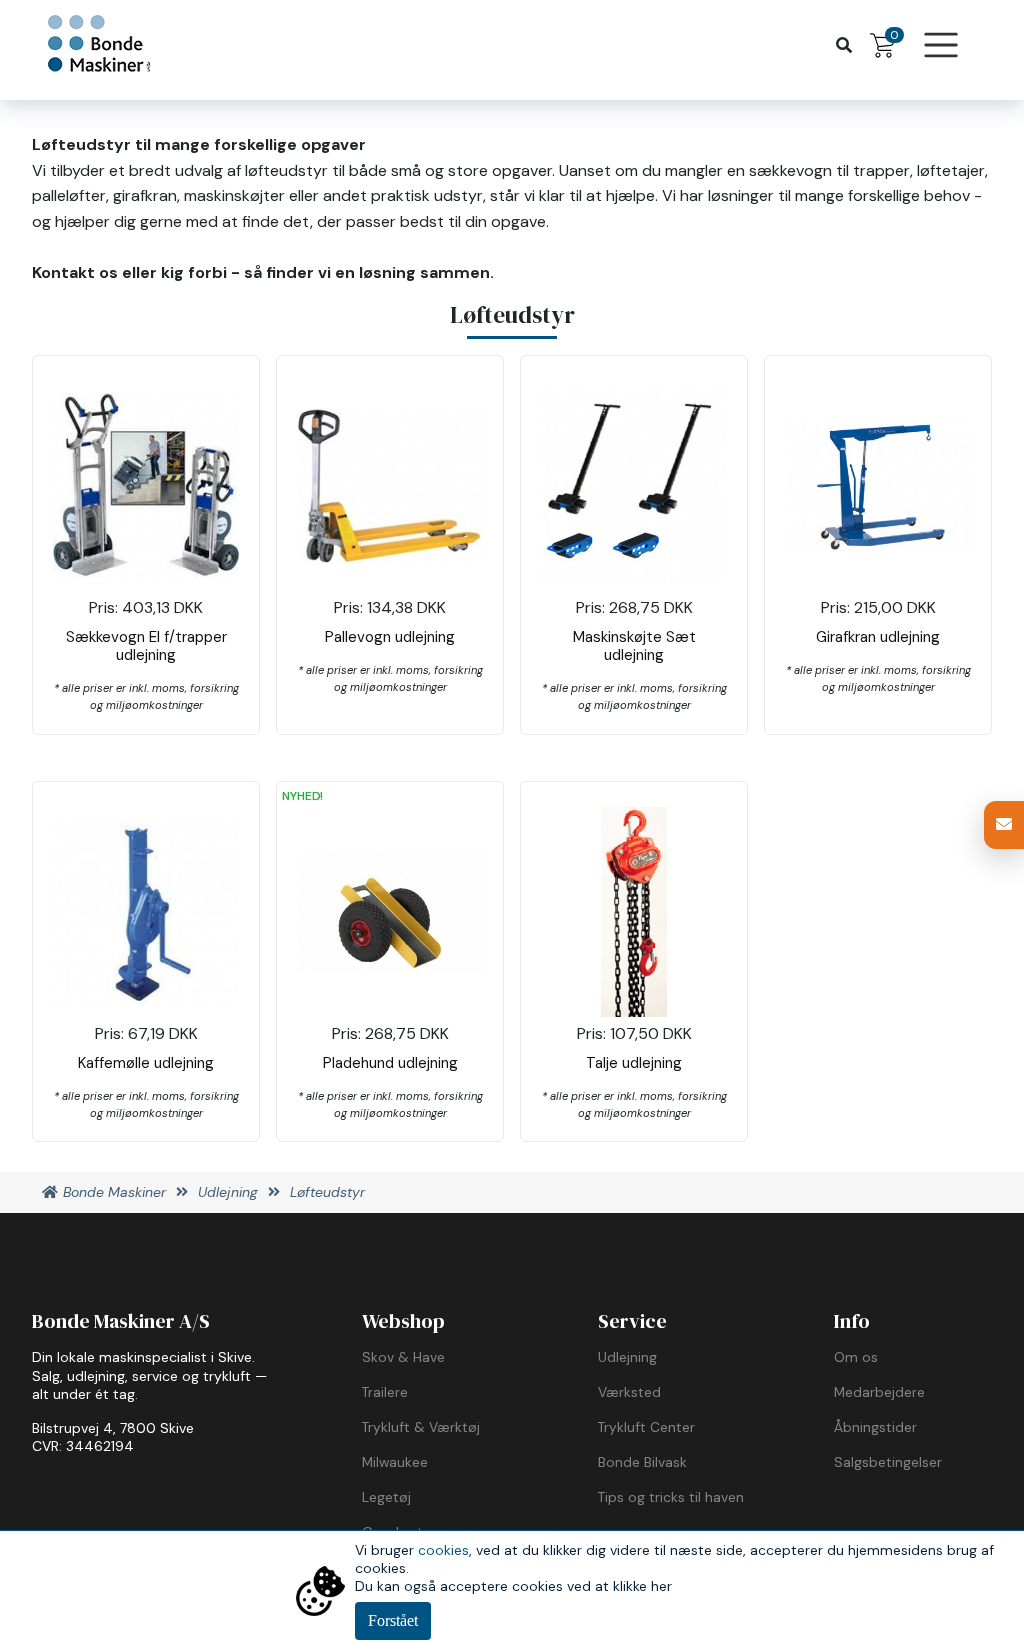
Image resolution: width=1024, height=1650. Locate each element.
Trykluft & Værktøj (421, 1427)
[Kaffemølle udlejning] (146, 912)
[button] (1004, 825)
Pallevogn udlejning (390, 637)
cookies (443, 1550)
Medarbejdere (879, 1392)
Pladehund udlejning (390, 1063)
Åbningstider (875, 1427)
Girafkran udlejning (878, 637)
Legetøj (386, 1497)
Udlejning (627, 1357)
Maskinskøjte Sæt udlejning (634, 646)
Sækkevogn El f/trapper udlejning (146, 646)
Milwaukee (395, 1462)
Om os (856, 1357)
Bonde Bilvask (642, 1462)
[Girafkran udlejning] (878, 486)
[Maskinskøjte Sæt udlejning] (634, 486)
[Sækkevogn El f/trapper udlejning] (146, 486)
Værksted (629, 1392)
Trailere (385, 1392)
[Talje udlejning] (633, 912)
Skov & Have (403, 1357)
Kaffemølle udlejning (146, 1063)
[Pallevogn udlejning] (390, 486)
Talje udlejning (634, 1063)
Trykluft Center (646, 1427)
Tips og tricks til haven (671, 1497)
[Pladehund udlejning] (390, 911)
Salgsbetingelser (888, 1462)
